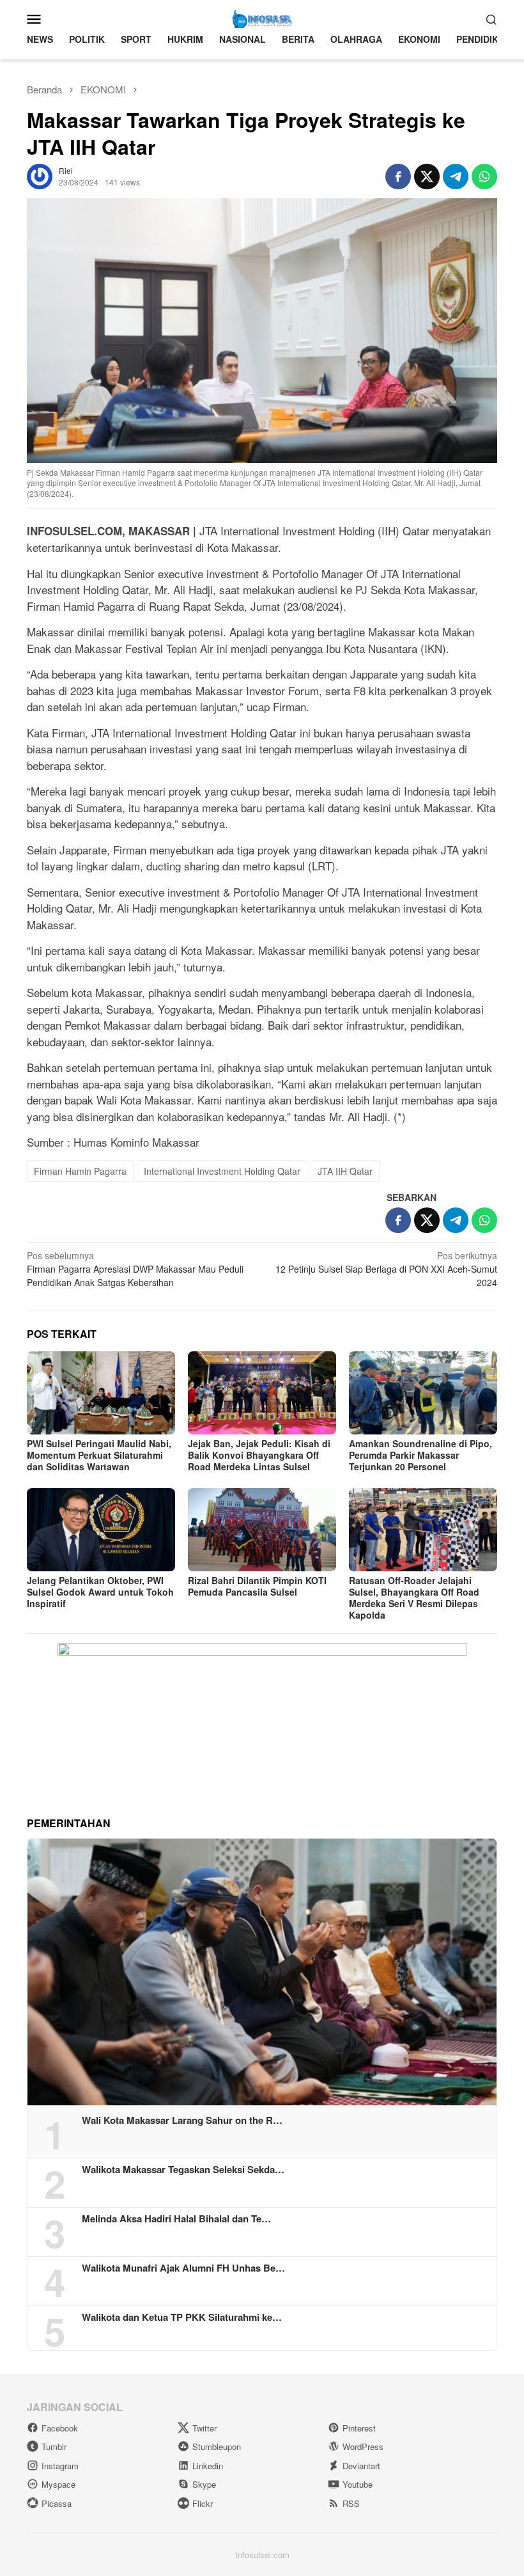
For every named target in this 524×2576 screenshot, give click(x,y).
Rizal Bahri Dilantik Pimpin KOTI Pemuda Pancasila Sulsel (257, 1586)
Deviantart (361, 2466)
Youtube (358, 2484)
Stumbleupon (217, 2446)
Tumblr (54, 2446)
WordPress (363, 2446)
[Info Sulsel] (262, 17)
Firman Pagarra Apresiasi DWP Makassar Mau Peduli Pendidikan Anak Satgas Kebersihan (135, 1269)
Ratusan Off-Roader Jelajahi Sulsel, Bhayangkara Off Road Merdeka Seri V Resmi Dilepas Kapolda (414, 1598)
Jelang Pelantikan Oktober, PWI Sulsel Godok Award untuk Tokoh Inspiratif (100, 1592)
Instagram (60, 2466)
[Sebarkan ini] (398, 177)
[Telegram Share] (456, 177)
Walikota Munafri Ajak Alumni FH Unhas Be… (183, 2268)
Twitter (204, 2428)
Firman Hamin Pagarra (80, 1171)
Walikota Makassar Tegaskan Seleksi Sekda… (183, 2169)
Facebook (60, 2428)
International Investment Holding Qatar (222, 1171)
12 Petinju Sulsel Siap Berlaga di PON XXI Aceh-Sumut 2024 (386, 1269)
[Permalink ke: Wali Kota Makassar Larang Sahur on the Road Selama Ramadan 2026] (262, 1972)
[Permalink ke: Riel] (40, 175)
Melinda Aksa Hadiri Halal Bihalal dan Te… (176, 2219)
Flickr (203, 2503)
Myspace (58, 2484)
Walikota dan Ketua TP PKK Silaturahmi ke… (182, 2317)
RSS (351, 2503)
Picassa (57, 2503)
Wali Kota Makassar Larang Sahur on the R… (182, 2120)
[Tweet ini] (427, 177)
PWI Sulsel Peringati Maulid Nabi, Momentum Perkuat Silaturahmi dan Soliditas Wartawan (99, 1455)
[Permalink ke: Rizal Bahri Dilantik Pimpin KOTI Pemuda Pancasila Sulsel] (262, 1530)
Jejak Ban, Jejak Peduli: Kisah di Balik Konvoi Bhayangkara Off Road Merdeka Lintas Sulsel (259, 1455)
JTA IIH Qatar (345, 1171)
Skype (204, 2484)
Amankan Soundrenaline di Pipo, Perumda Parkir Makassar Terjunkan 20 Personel (420, 1455)
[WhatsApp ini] (484, 177)
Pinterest (359, 2428)
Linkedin (208, 2466)
